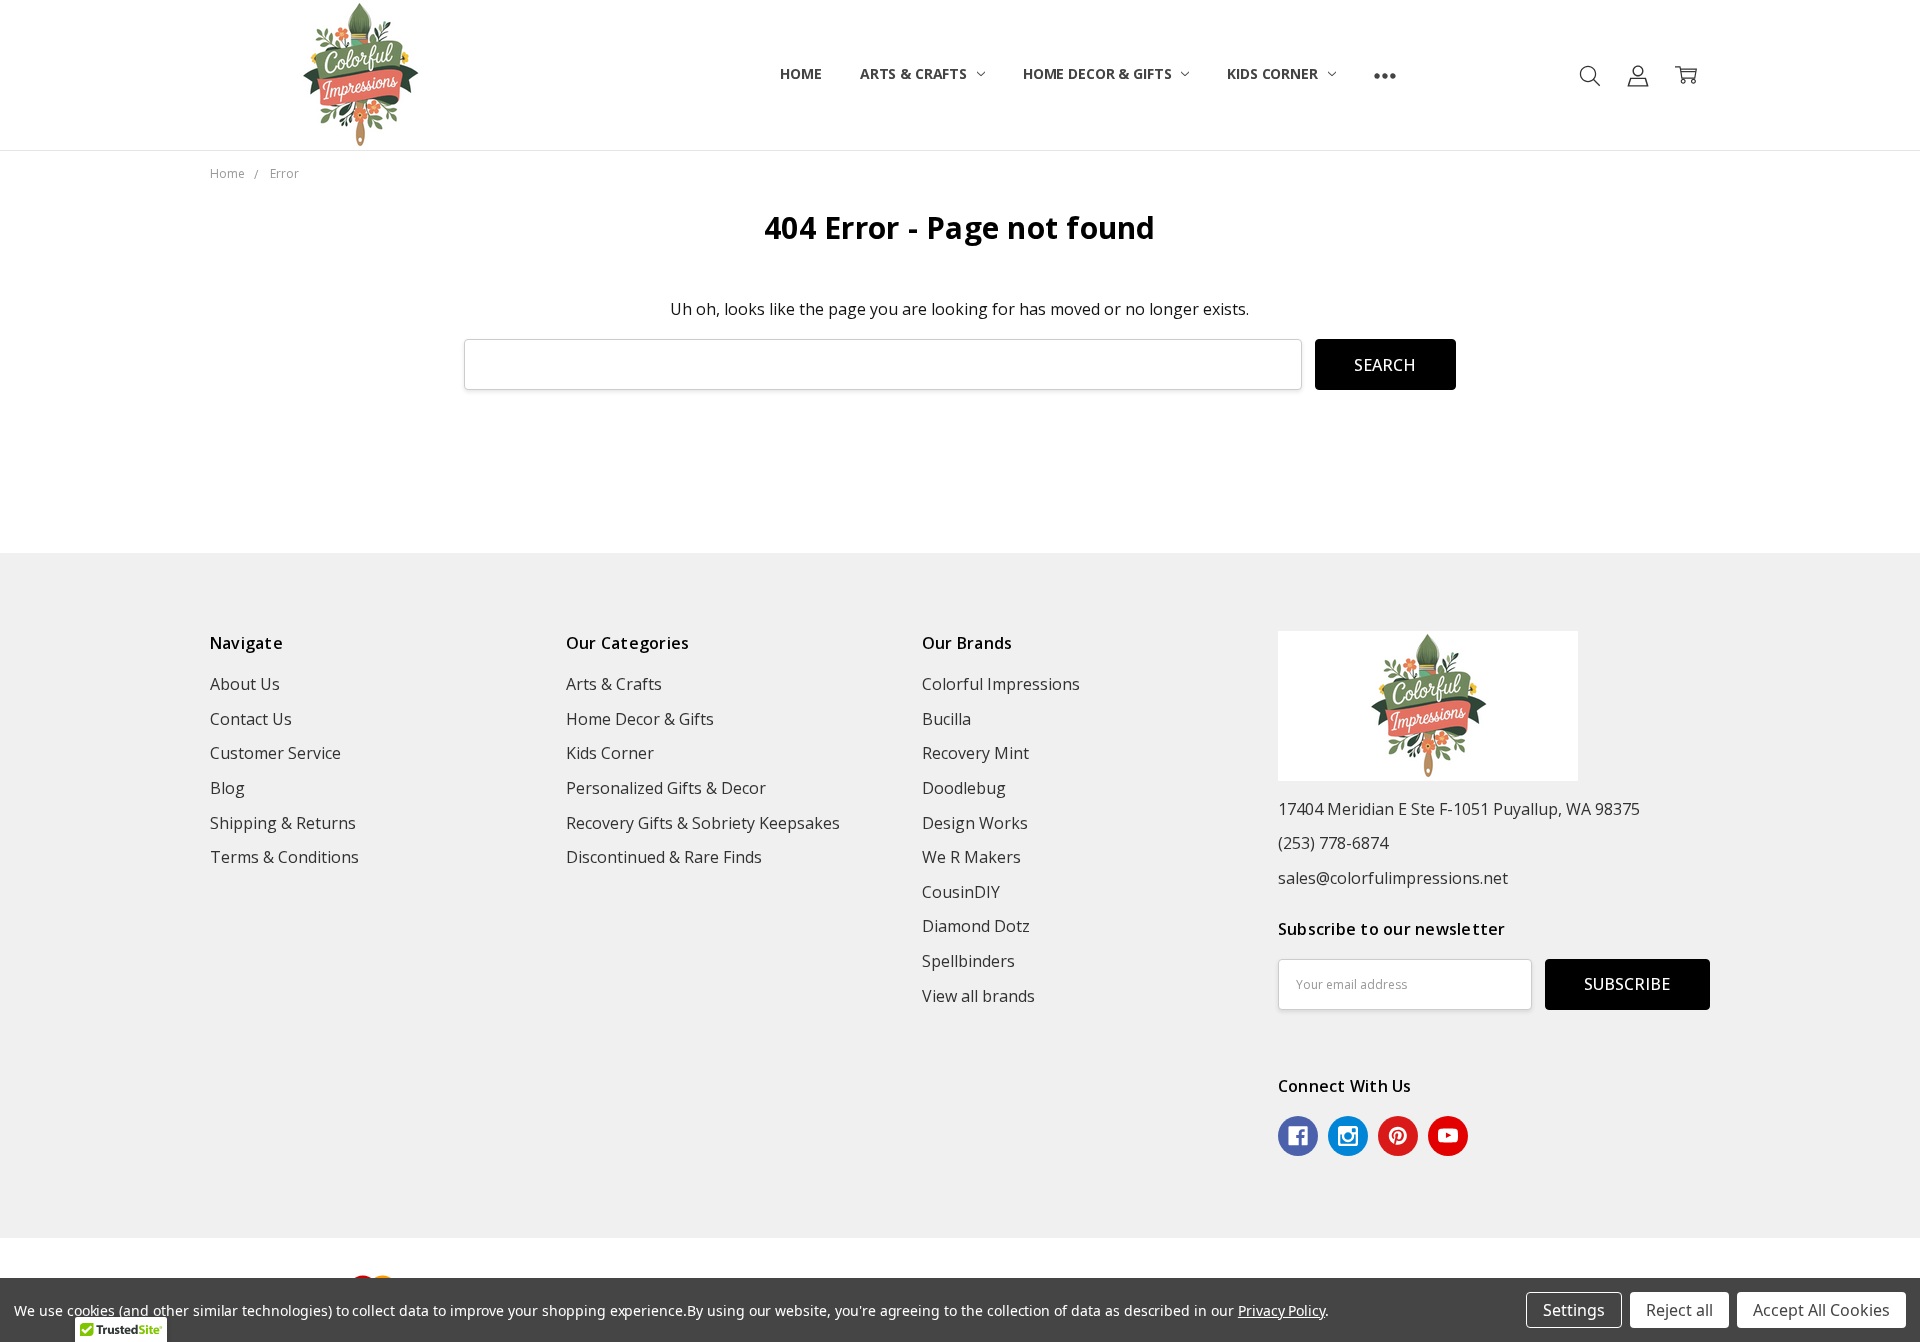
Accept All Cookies (1821, 1310)
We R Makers (971, 857)
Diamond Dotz (976, 926)
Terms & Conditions (284, 857)
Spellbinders (968, 961)
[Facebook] (1298, 1136)
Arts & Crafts (915, 73)
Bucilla (946, 719)
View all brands (978, 996)
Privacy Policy (1281, 1310)
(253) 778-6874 (1333, 843)
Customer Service (275, 753)
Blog (227, 788)
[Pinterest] (1398, 1136)
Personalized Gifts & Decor (666, 788)
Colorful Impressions (1001, 684)
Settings (1574, 1310)
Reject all (1679, 1310)
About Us (245, 684)
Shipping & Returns (283, 823)
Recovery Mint (975, 753)
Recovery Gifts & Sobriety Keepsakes (703, 823)
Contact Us (251, 719)
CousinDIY (961, 892)
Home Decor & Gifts (1099, 73)
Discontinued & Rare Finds (664, 857)
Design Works (975, 823)
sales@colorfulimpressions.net (1393, 878)
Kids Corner (1274, 73)
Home (800, 73)
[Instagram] (1348, 1136)
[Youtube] (1448, 1136)
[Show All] (1385, 75)
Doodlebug (964, 788)
